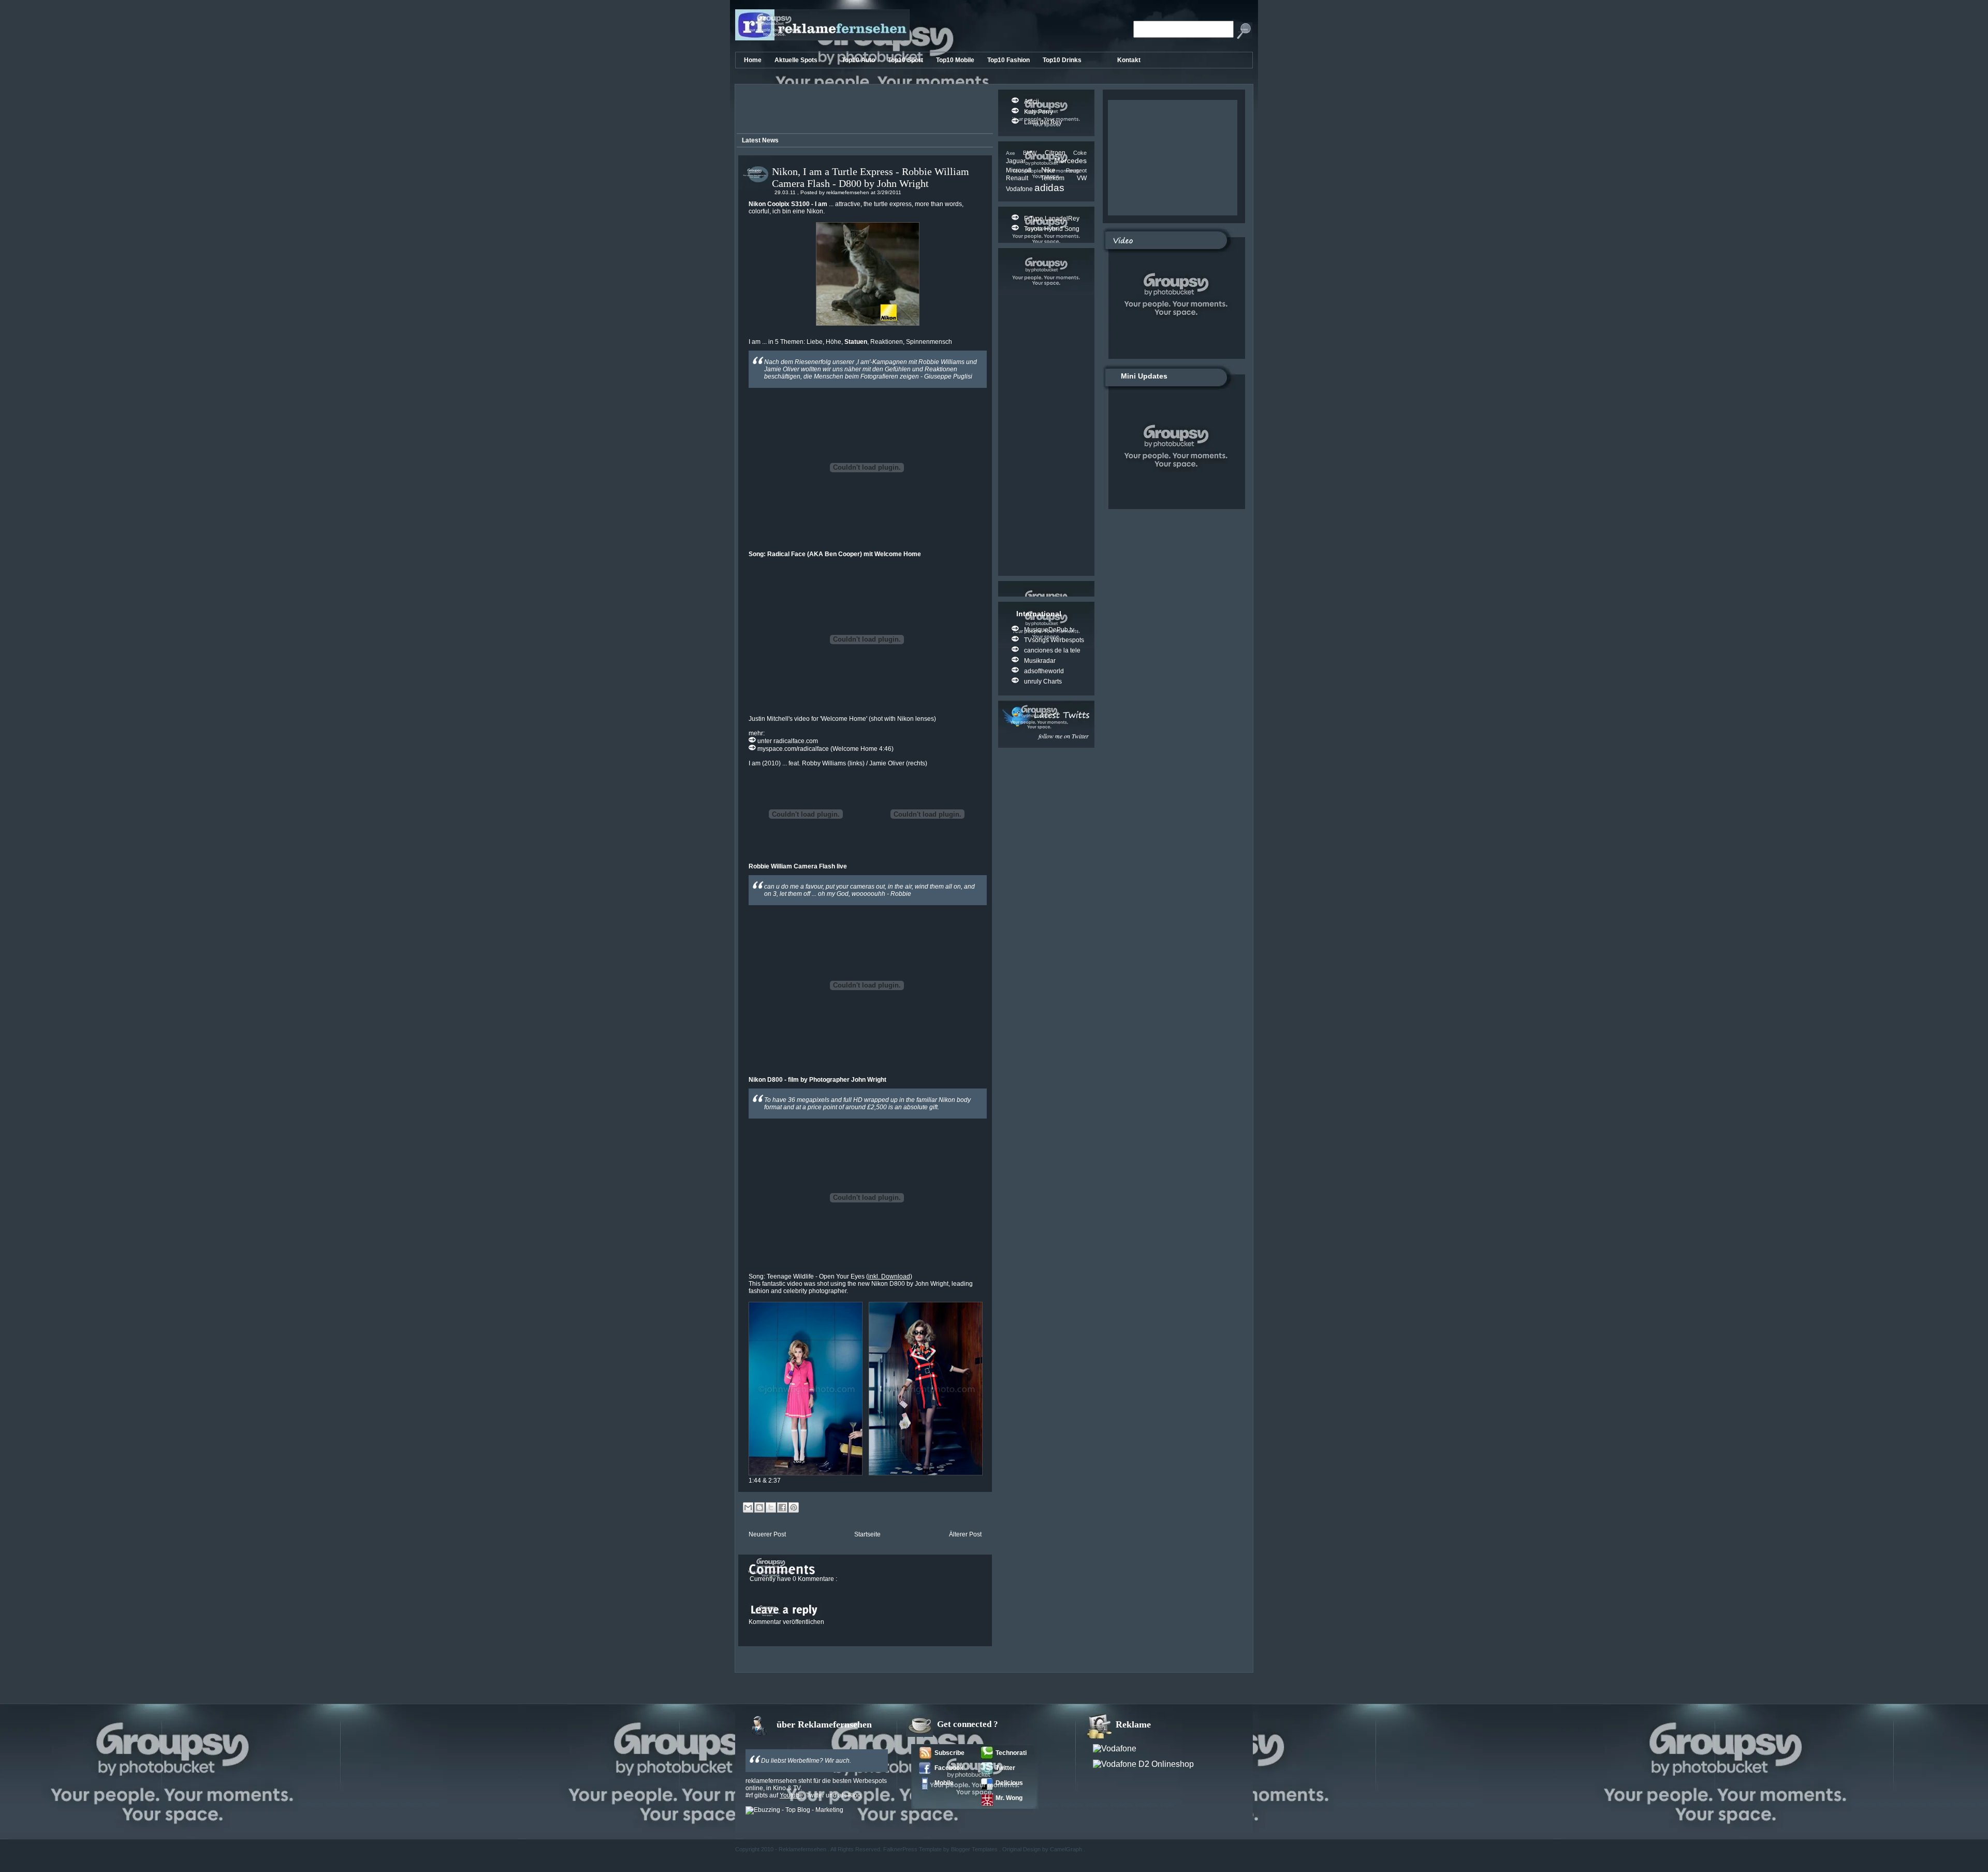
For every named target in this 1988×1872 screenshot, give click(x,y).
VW (1082, 178)
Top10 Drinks (1063, 60)
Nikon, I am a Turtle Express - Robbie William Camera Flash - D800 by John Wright (871, 177)
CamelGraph (1067, 1849)
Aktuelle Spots (797, 60)
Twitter (1005, 1768)
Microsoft (1024, 170)
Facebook (949, 1768)
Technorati (1011, 1753)
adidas (1049, 188)
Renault (1023, 178)
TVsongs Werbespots (1054, 640)
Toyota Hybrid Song (1052, 229)
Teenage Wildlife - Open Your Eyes (816, 1276)
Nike (1054, 170)
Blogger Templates (975, 1849)
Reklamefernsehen (803, 1849)
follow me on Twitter (1064, 736)
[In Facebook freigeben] (782, 1507)
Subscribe (949, 1753)
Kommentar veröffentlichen (786, 1622)
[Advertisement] (863, 110)
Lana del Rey (1043, 122)
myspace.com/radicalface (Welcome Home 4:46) (825, 749)
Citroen (1059, 153)
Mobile (944, 1783)
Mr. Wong (1009, 1798)
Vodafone (1020, 189)
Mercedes (1070, 161)
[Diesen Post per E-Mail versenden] (748, 1507)
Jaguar (1030, 161)
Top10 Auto (859, 60)
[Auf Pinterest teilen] (794, 1507)
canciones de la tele (1052, 650)
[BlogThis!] (759, 1507)
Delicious (1009, 1783)
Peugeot (1076, 170)
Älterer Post (965, 1534)
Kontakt (1129, 60)
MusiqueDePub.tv (1049, 630)
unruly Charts (1043, 681)
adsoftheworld (1044, 671)
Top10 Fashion (1009, 60)
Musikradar (1040, 661)
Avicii (1032, 101)
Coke (1080, 153)
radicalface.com (796, 741)
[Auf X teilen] (771, 1507)
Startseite (867, 1534)
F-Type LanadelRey (1052, 219)
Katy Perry (1039, 112)
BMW (1034, 153)
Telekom (1059, 178)
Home (754, 60)
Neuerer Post (767, 1534)
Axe (1014, 153)
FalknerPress (901, 1849)
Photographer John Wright (848, 1080)
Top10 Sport (906, 60)
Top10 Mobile (956, 60)
